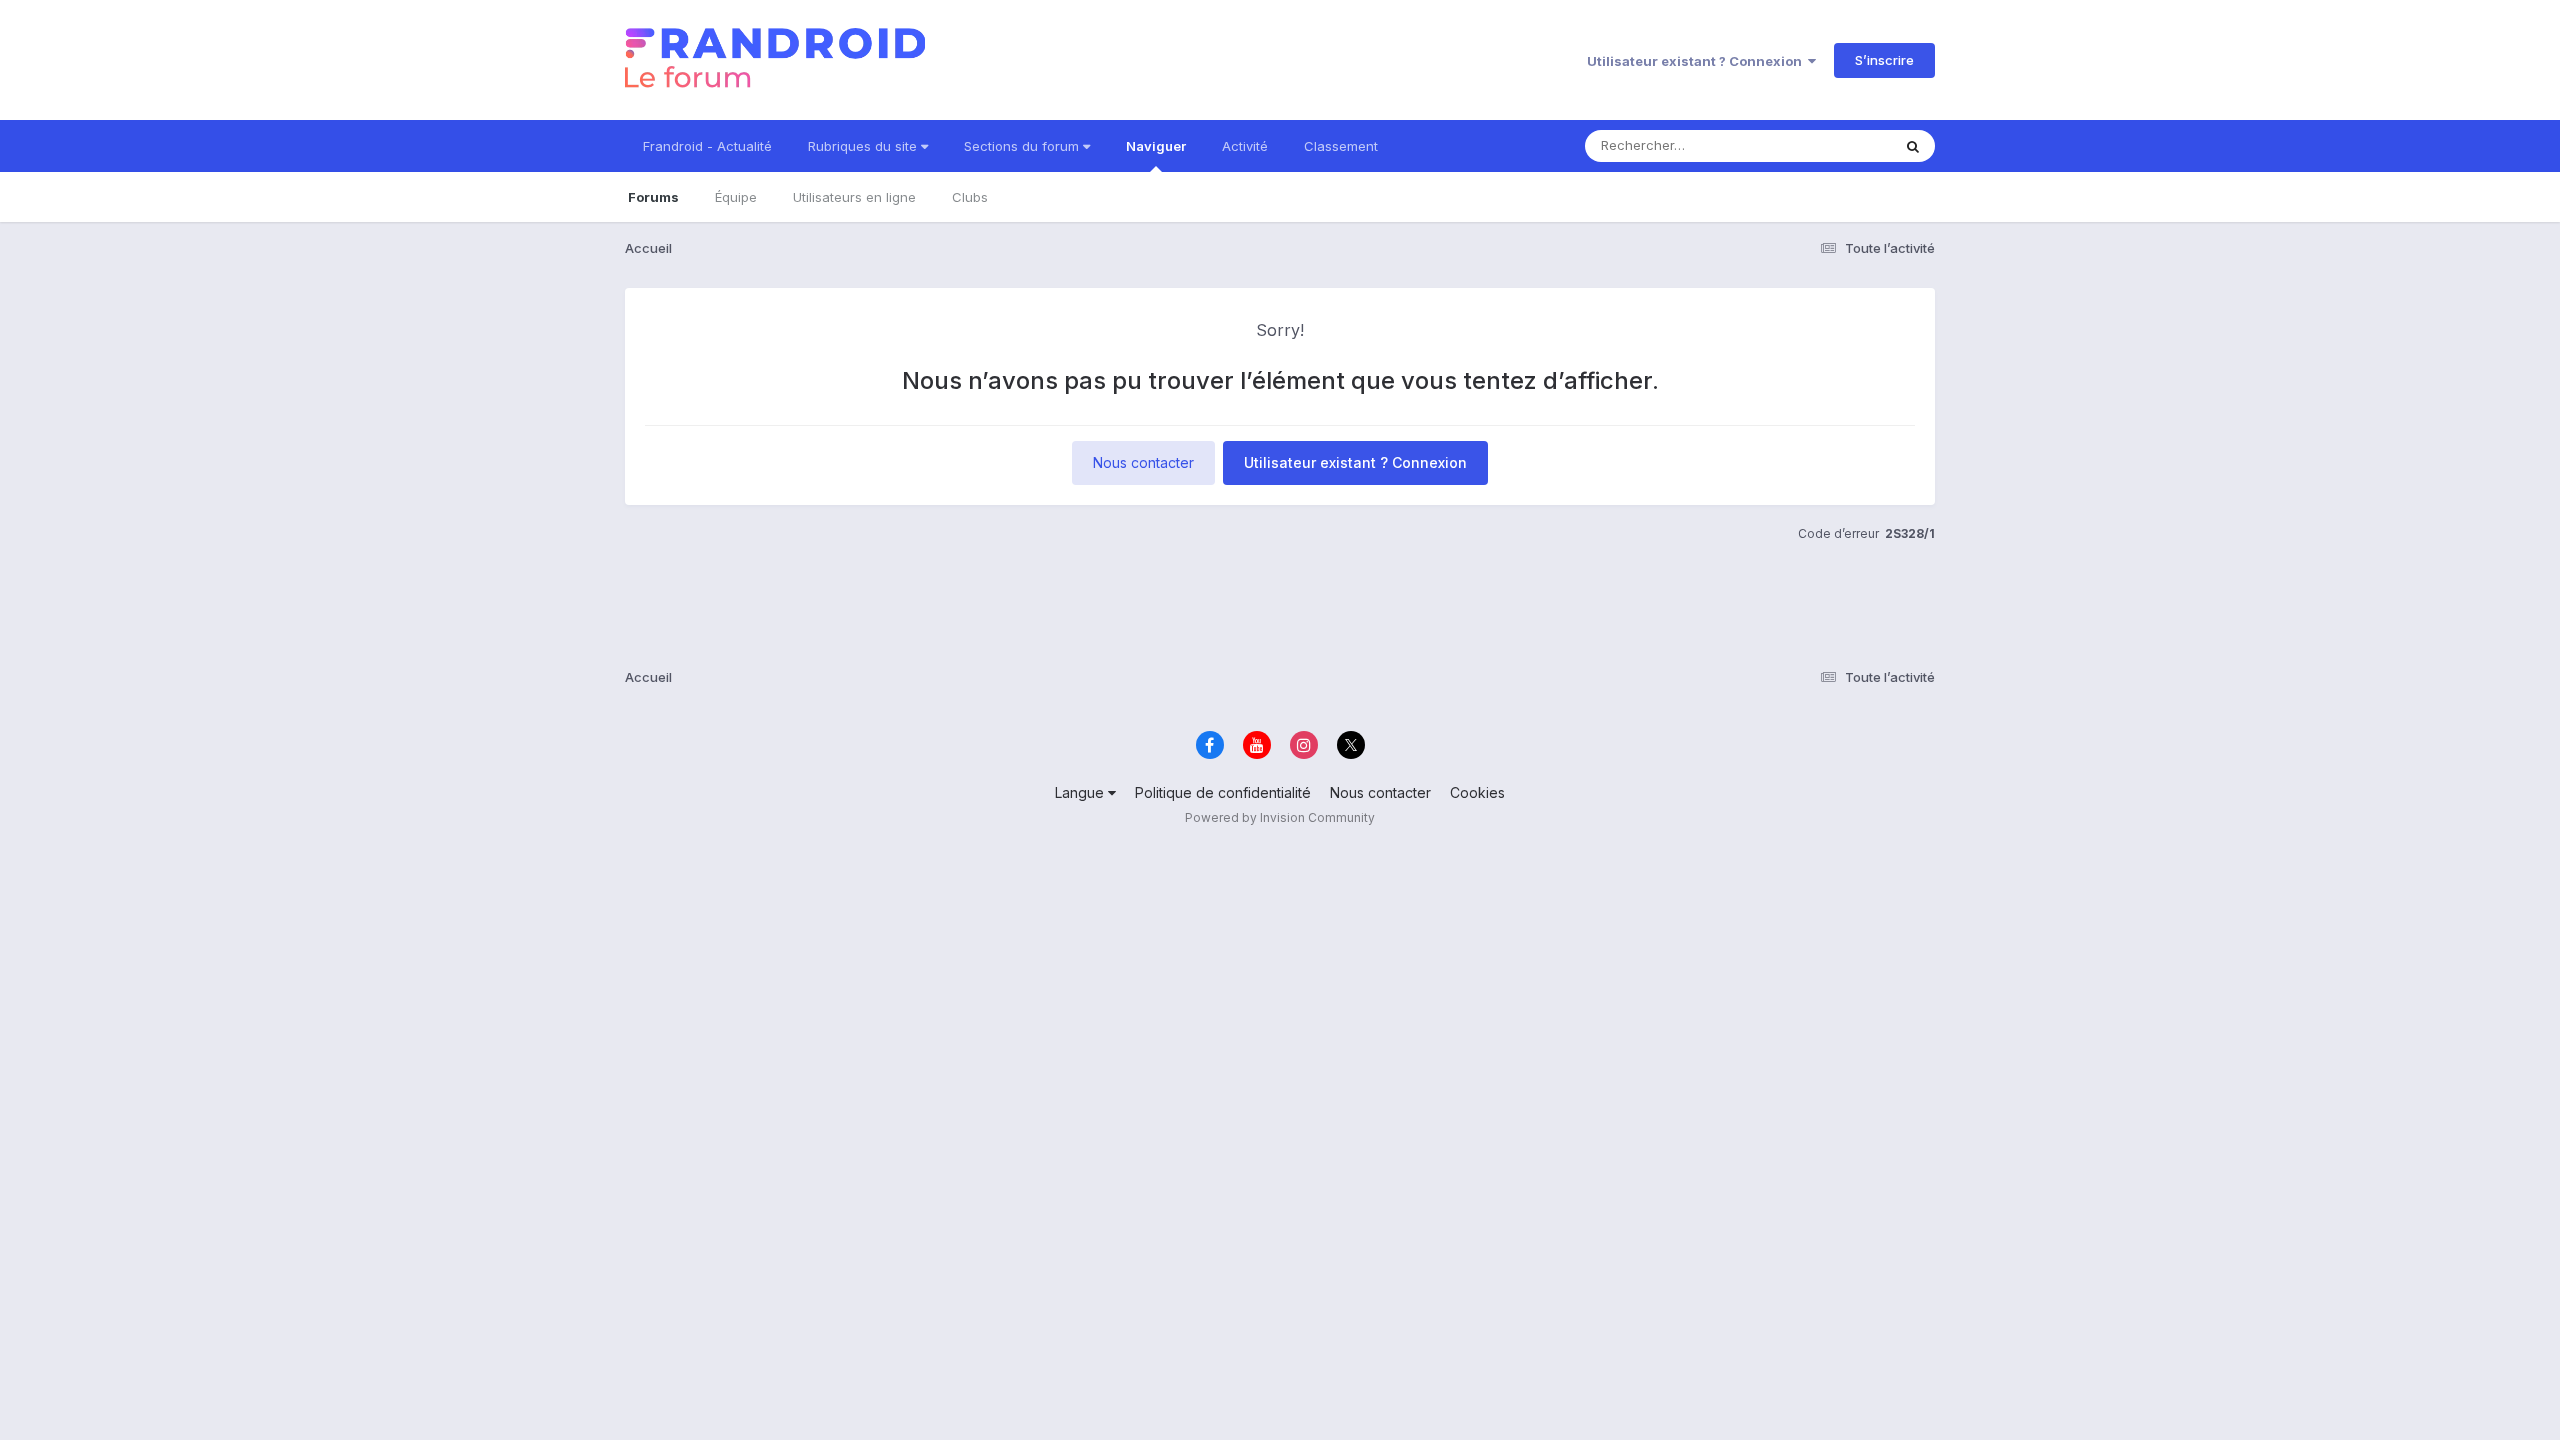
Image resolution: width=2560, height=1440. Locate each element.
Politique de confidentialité (1223, 792)
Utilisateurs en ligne (854, 197)
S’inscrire (1884, 60)
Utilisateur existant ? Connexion (1697, 61)
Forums (653, 197)
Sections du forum (1023, 146)
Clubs (970, 197)
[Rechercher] (1913, 146)
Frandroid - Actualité (707, 146)
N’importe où (1826, 145)
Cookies (1477, 792)
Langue (1081, 792)
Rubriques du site (864, 146)
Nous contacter (1143, 462)
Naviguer (1156, 146)
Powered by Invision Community (1280, 817)
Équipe (736, 197)
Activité (1245, 146)
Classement (1341, 146)
